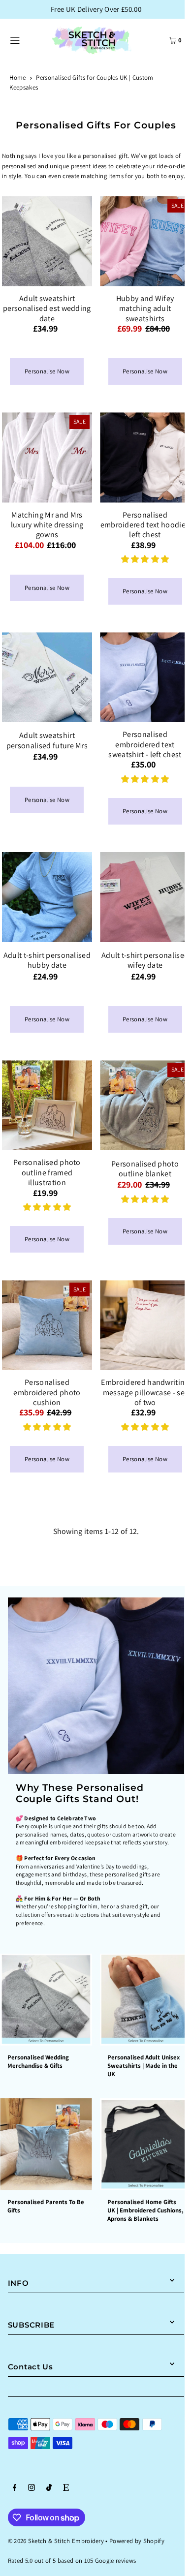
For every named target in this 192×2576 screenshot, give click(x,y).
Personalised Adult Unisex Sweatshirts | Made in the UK (144, 2066)
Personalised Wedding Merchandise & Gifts (38, 2061)
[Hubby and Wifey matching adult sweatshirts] (145, 241)
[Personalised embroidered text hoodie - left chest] (145, 457)
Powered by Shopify (137, 2541)
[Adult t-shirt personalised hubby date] (47, 897)
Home (17, 77)
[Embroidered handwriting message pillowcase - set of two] (145, 1325)
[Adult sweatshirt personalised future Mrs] (47, 677)
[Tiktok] (49, 2489)
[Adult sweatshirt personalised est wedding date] (47, 241)
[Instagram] (32, 2489)
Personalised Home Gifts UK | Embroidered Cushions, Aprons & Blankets (145, 2210)
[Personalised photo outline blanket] (145, 1105)
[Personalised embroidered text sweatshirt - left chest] (145, 677)
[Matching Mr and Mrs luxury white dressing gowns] (47, 457)
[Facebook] (15, 2489)
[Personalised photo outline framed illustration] (47, 1105)
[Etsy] (66, 2489)
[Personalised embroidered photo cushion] (47, 1325)
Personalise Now (47, 371)
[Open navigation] (25, 39)
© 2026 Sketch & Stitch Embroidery (56, 2541)
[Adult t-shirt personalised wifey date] (145, 897)
